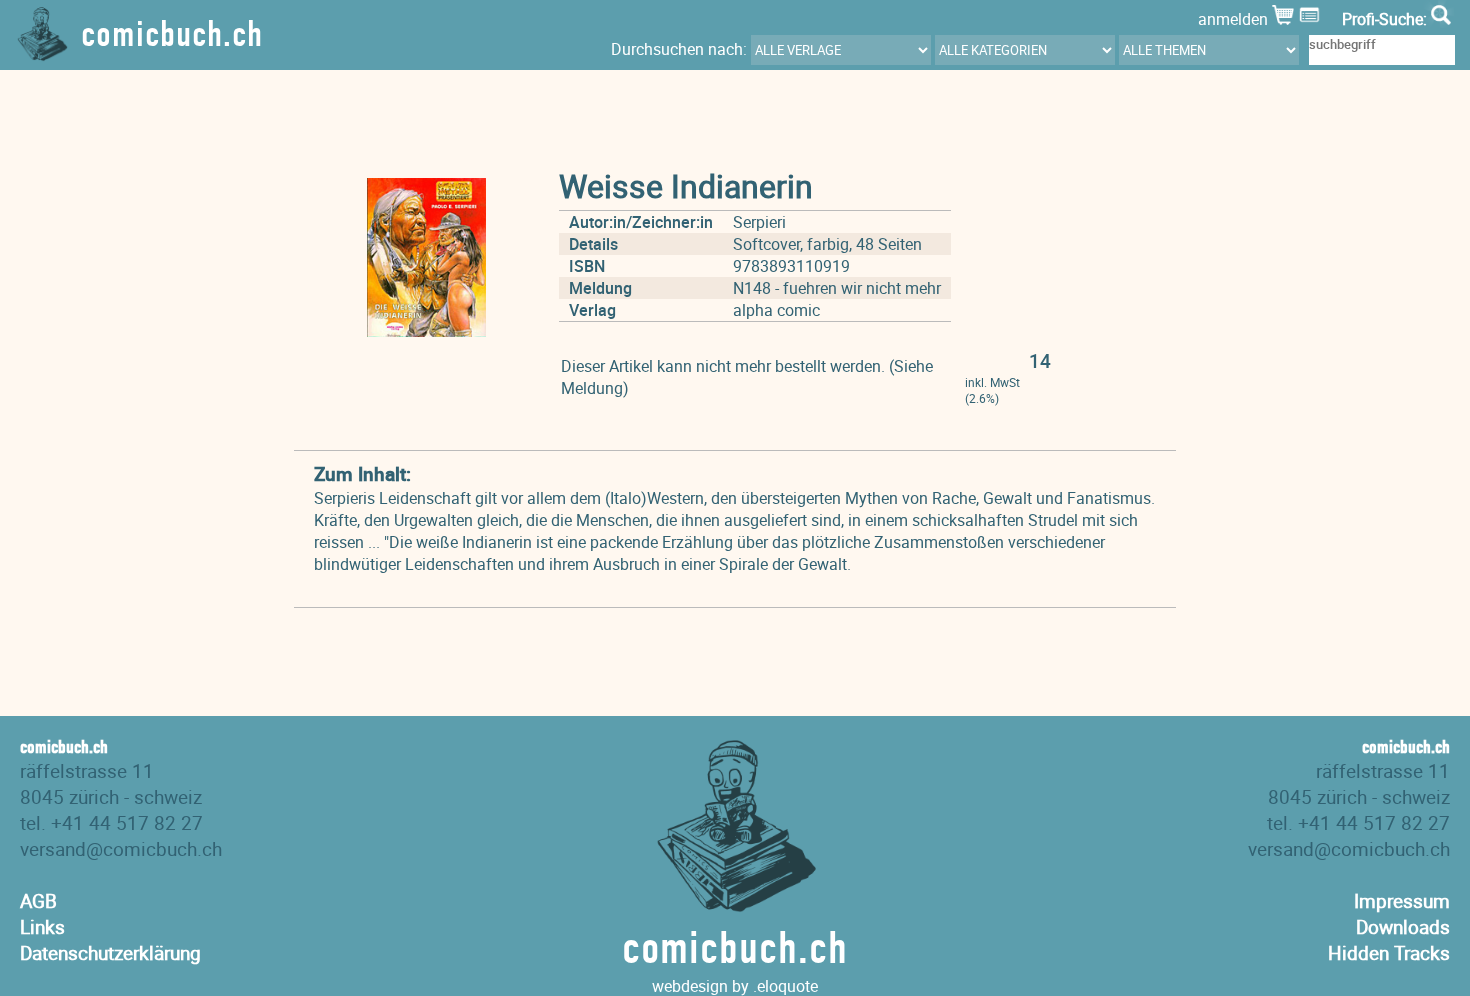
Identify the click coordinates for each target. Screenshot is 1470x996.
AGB (38, 901)
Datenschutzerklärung (110, 953)
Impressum (1402, 901)
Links (42, 927)
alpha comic (776, 310)
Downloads (1403, 927)
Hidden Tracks (1389, 953)
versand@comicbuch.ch (121, 849)
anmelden (1235, 19)
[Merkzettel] (1311, 19)
